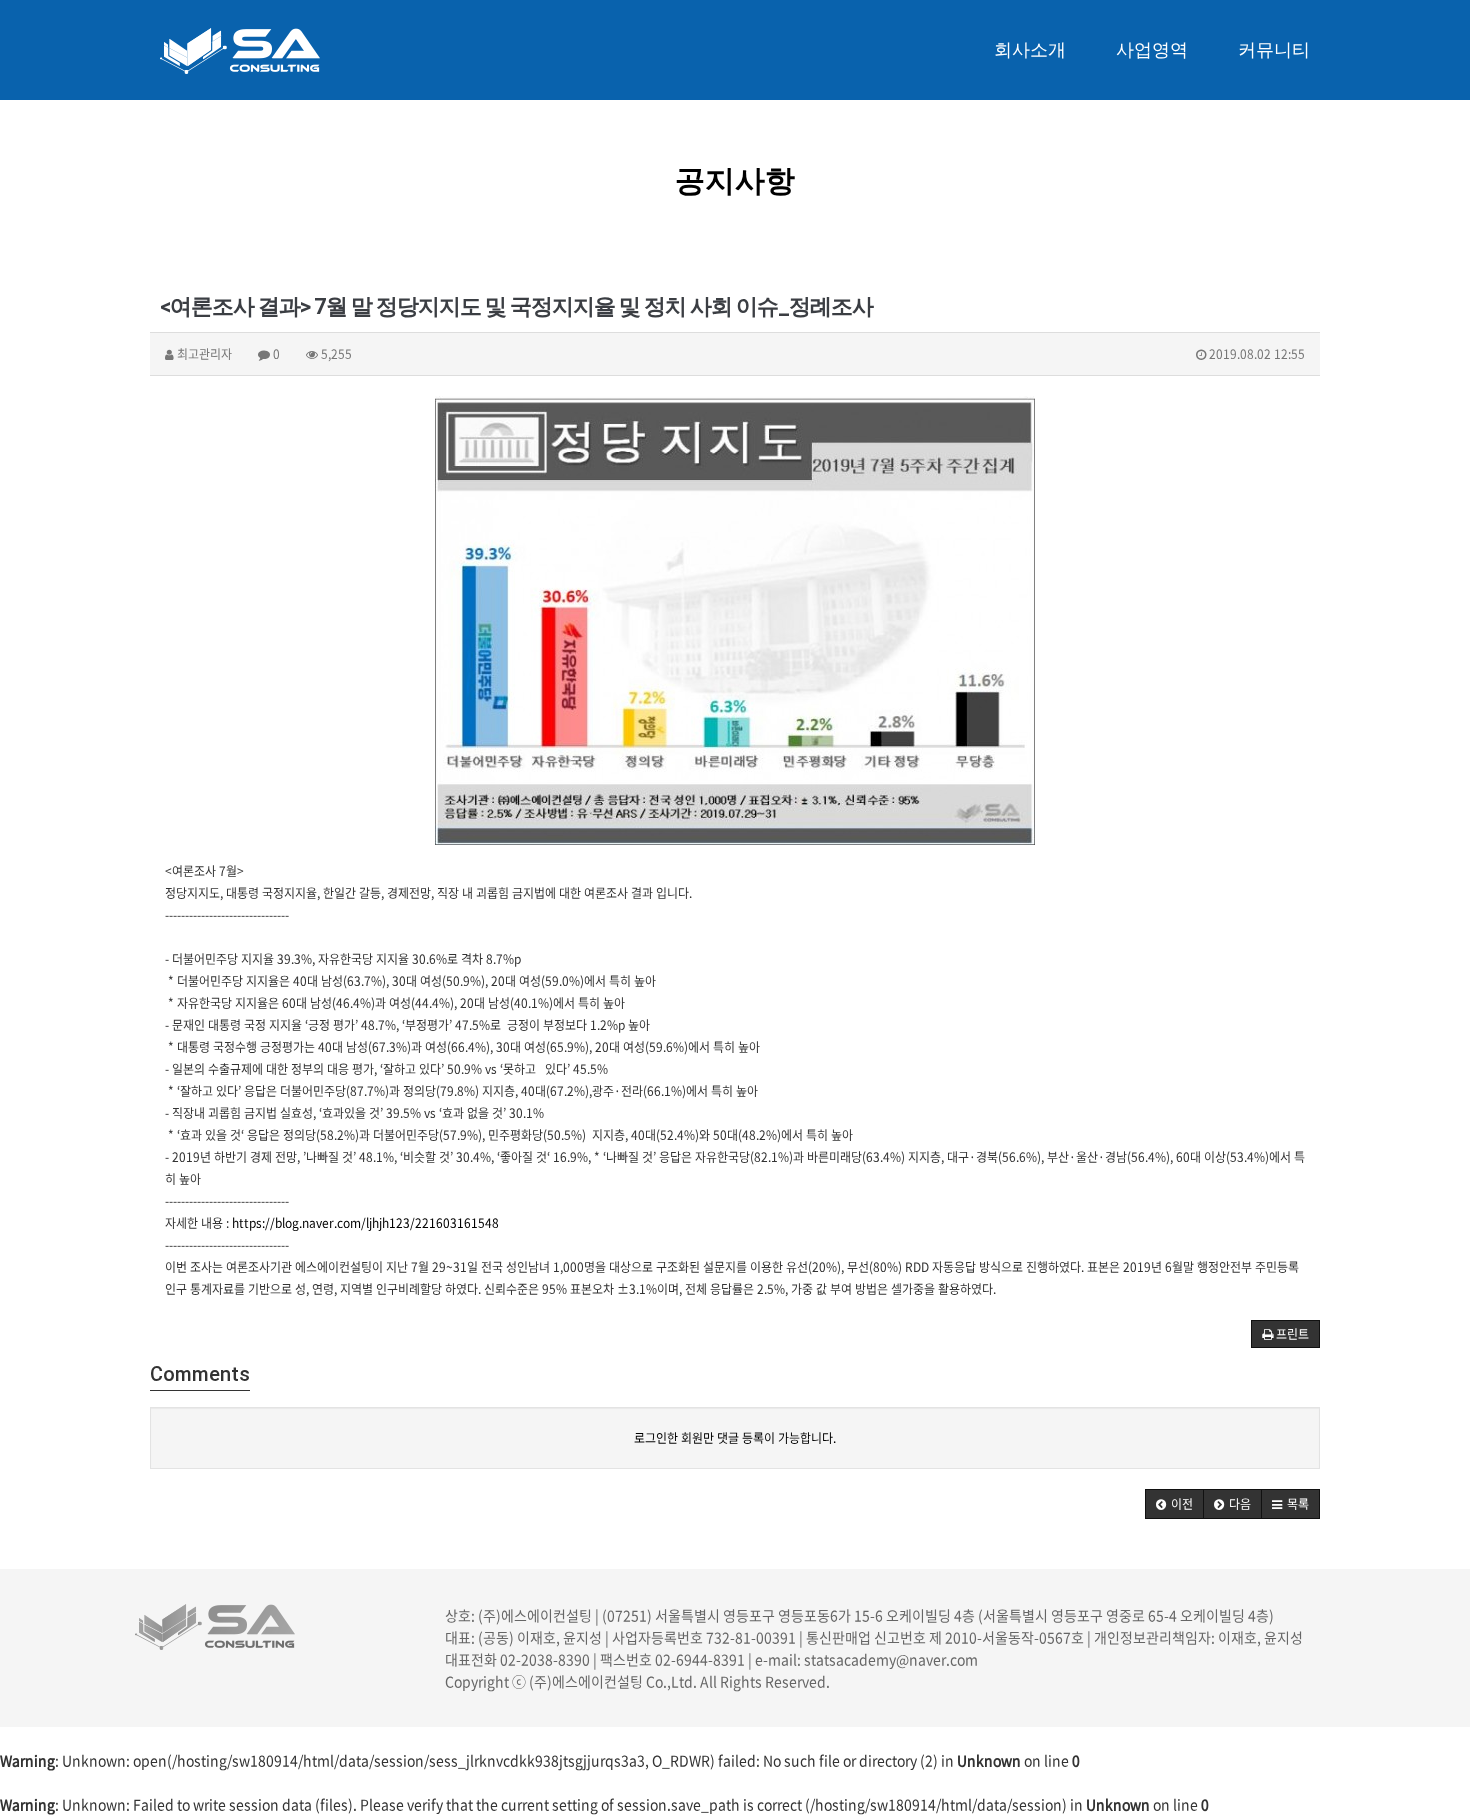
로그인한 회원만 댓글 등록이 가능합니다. (735, 1438)
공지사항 (735, 180)
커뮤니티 (1274, 49)
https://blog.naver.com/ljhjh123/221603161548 (365, 1223)
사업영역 (1152, 49)
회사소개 (1030, 49)
